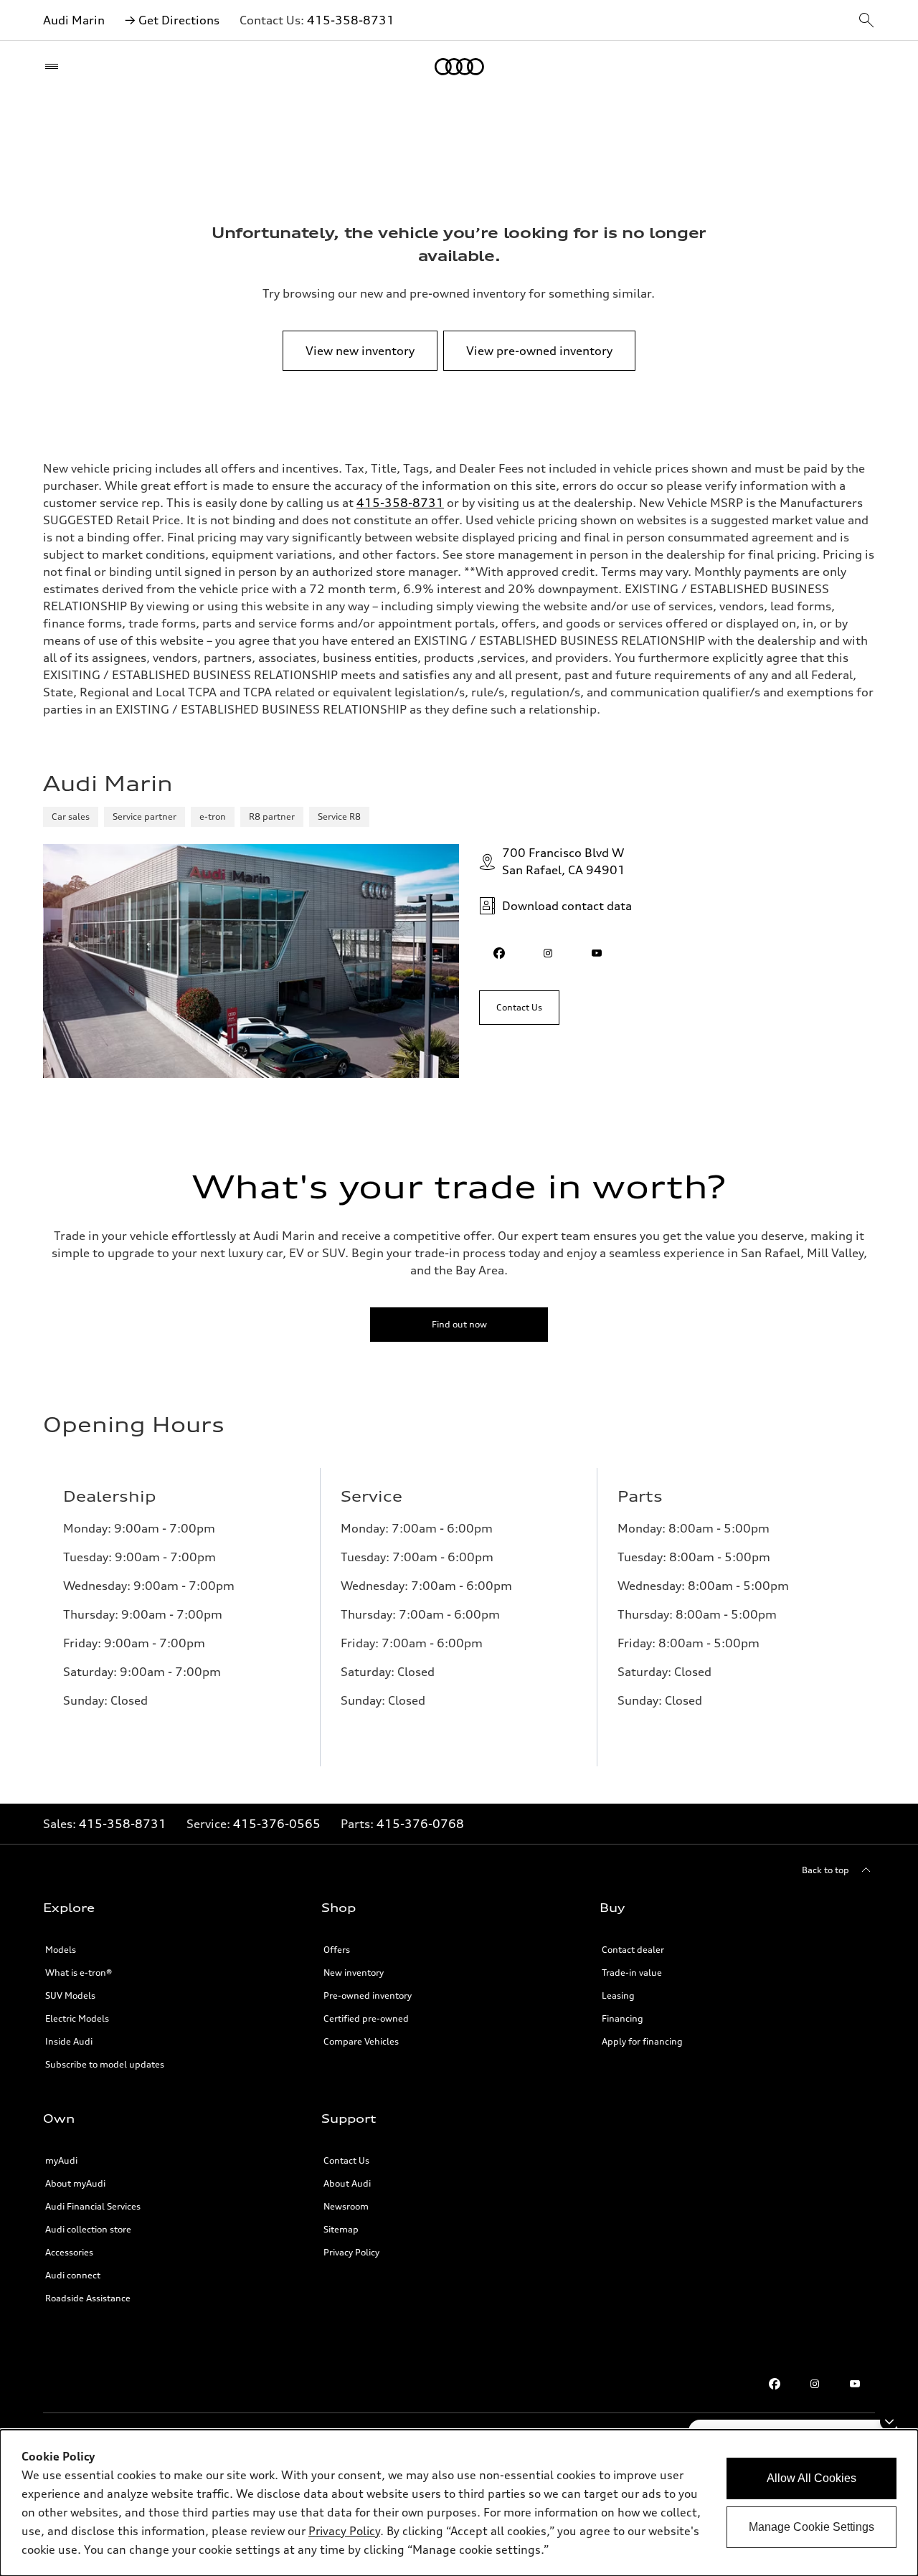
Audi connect (73, 2275)
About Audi (347, 2183)
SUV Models (70, 1995)
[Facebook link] (775, 2384)
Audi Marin (74, 20)
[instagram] (548, 953)
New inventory (354, 1973)
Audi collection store (88, 2229)
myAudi (61, 2160)
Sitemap (341, 2229)
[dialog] (459, 2503)
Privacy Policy (351, 2252)
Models (61, 1950)
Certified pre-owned (366, 2018)
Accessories (69, 2252)
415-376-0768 (420, 1824)
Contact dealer (633, 1950)
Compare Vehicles (361, 2041)
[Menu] (55, 67)
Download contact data (567, 906)
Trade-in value (632, 1973)
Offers (337, 1950)
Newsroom (346, 2206)
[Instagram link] (815, 2384)
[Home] (459, 67)
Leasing (618, 1995)
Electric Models (77, 2018)
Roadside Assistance (88, 2298)
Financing (623, 2018)
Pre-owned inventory (368, 1995)
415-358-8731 (351, 20)
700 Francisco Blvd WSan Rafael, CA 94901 (564, 861)
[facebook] (499, 953)
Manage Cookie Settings (811, 2527)
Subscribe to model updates (105, 2064)
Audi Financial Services (93, 2206)
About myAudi (75, 2183)
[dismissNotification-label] (889, 2421)
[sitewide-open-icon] (866, 21)
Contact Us (346, 2160)
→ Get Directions (172, 20)
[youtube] (597, 953)
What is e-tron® (79, 1973)
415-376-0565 (277, 1824)
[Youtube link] (855, 2384)
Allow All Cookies (811, 2478)
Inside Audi (69, 2041)
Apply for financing (642, 2041)
